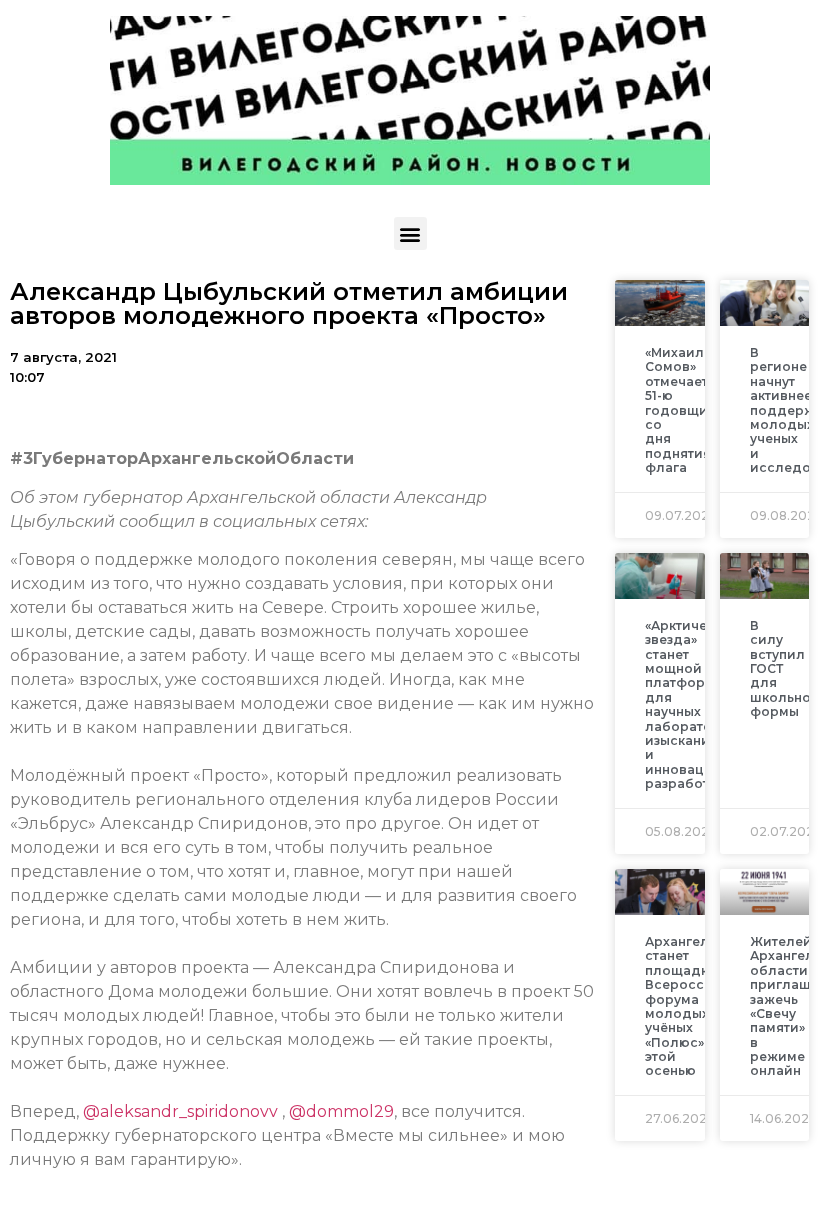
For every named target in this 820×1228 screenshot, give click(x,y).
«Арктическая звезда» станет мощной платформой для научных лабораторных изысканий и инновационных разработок (700, 704)
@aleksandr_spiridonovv (180, 1111)
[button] (410, 233)
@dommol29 (341, 1111)
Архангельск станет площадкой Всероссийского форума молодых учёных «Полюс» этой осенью (703, 1006)
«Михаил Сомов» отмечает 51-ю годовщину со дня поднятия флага (684, 410)
